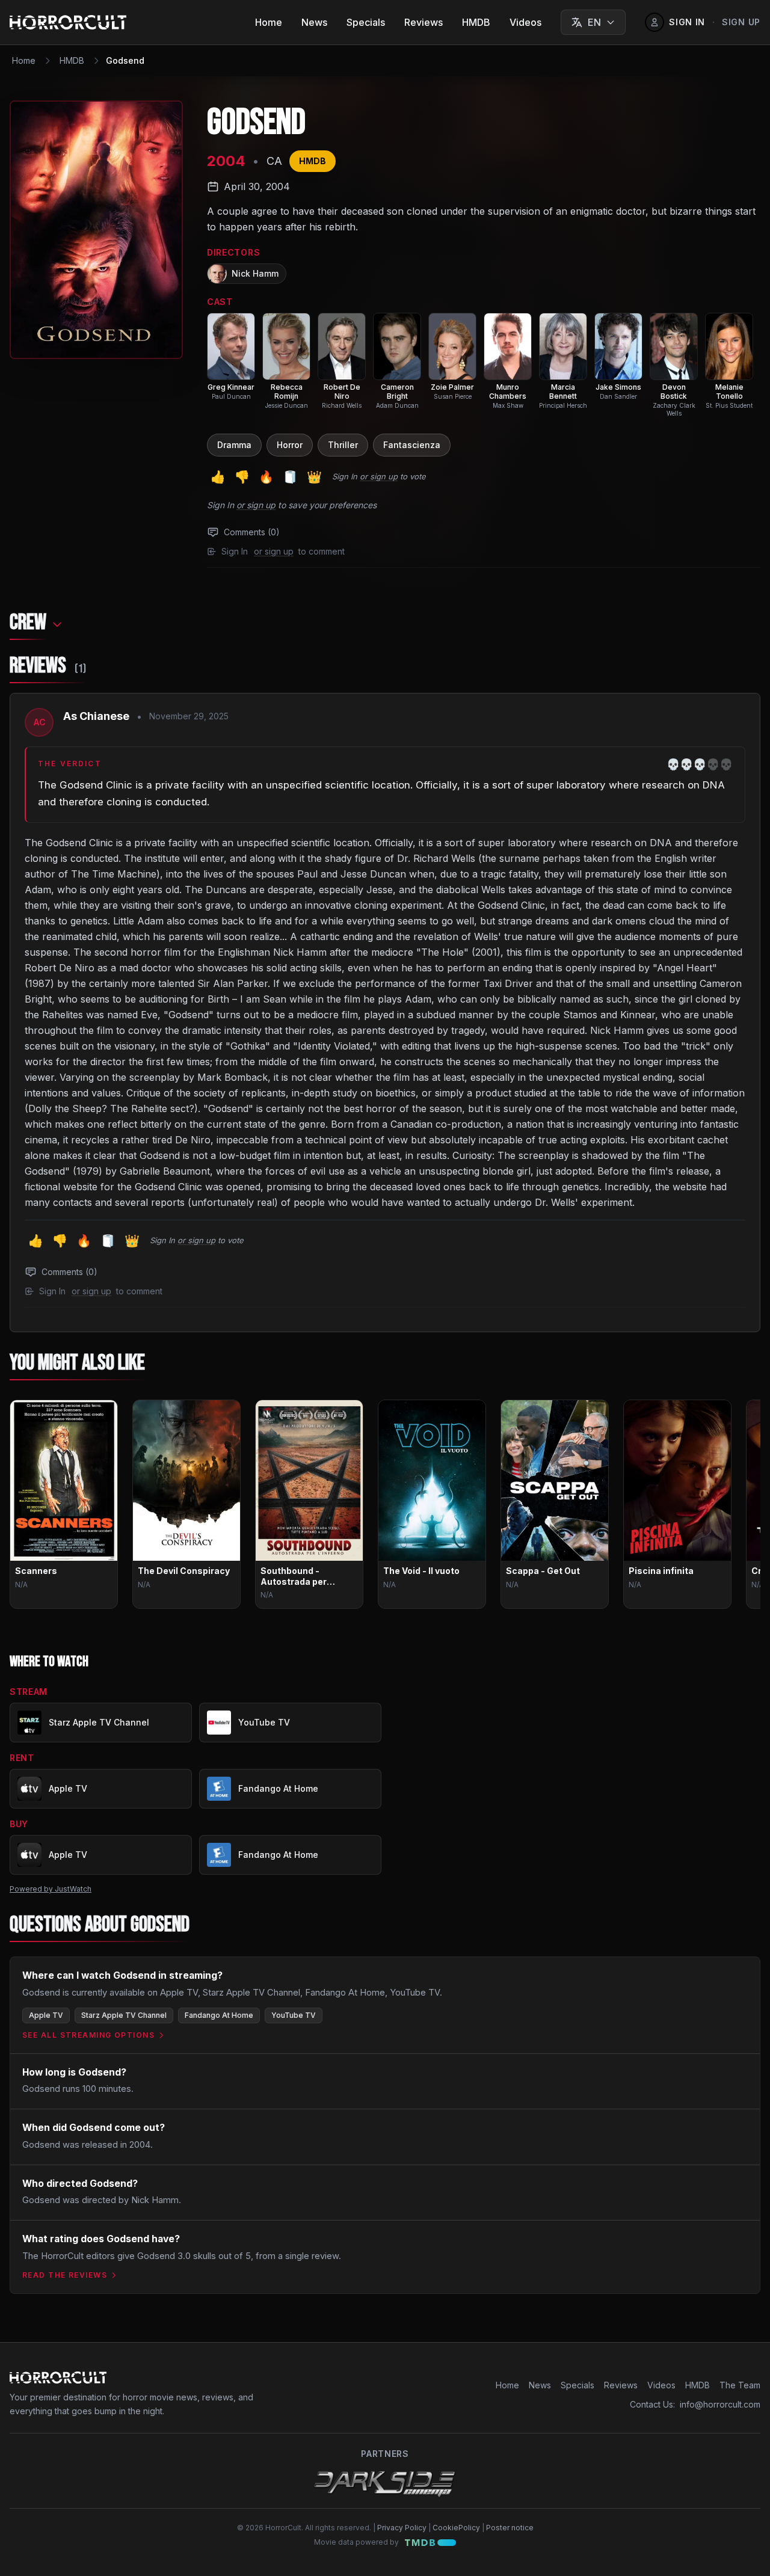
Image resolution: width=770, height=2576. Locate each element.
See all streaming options (88, 2035)
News (314, 22)
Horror (290, 445)
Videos (525, 22)
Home (269, 22)
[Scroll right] (741, 367)
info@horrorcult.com (720, 2404)
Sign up (741, 22)
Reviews (423, 22)
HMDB (476, 22)
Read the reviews (65, 2275)
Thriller (343, 445)
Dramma (234, 445)
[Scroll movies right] (741, 1509)
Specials (366, 22)
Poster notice (510, 2528)
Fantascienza (412, 445)
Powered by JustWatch (51, 1889)
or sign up (379, 476)
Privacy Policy (402, 2528)
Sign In (345, 476)
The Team (740, 2385)
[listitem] (231, 357)
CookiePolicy (456, 2528)
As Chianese (96, 716)
